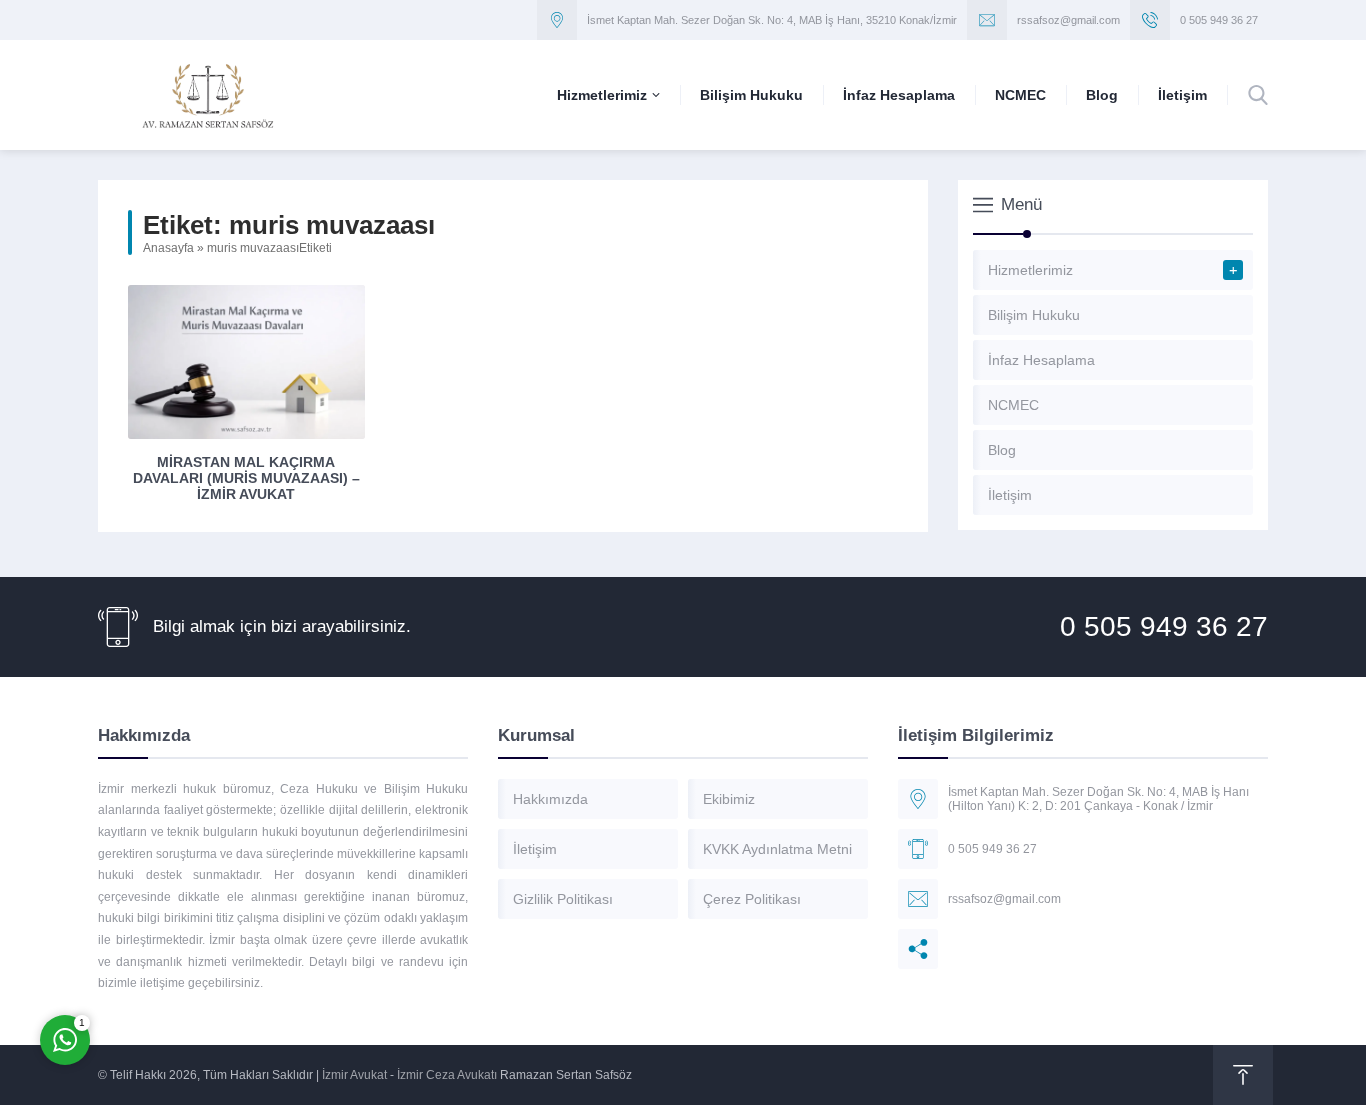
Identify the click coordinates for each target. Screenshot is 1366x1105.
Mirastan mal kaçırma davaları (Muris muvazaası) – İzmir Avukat (246, 478)
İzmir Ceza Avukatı (447, 1075)
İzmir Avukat (354, 1075)
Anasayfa (168, 248)
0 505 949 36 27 (1219, 20)
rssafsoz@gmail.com (1068, 20)
